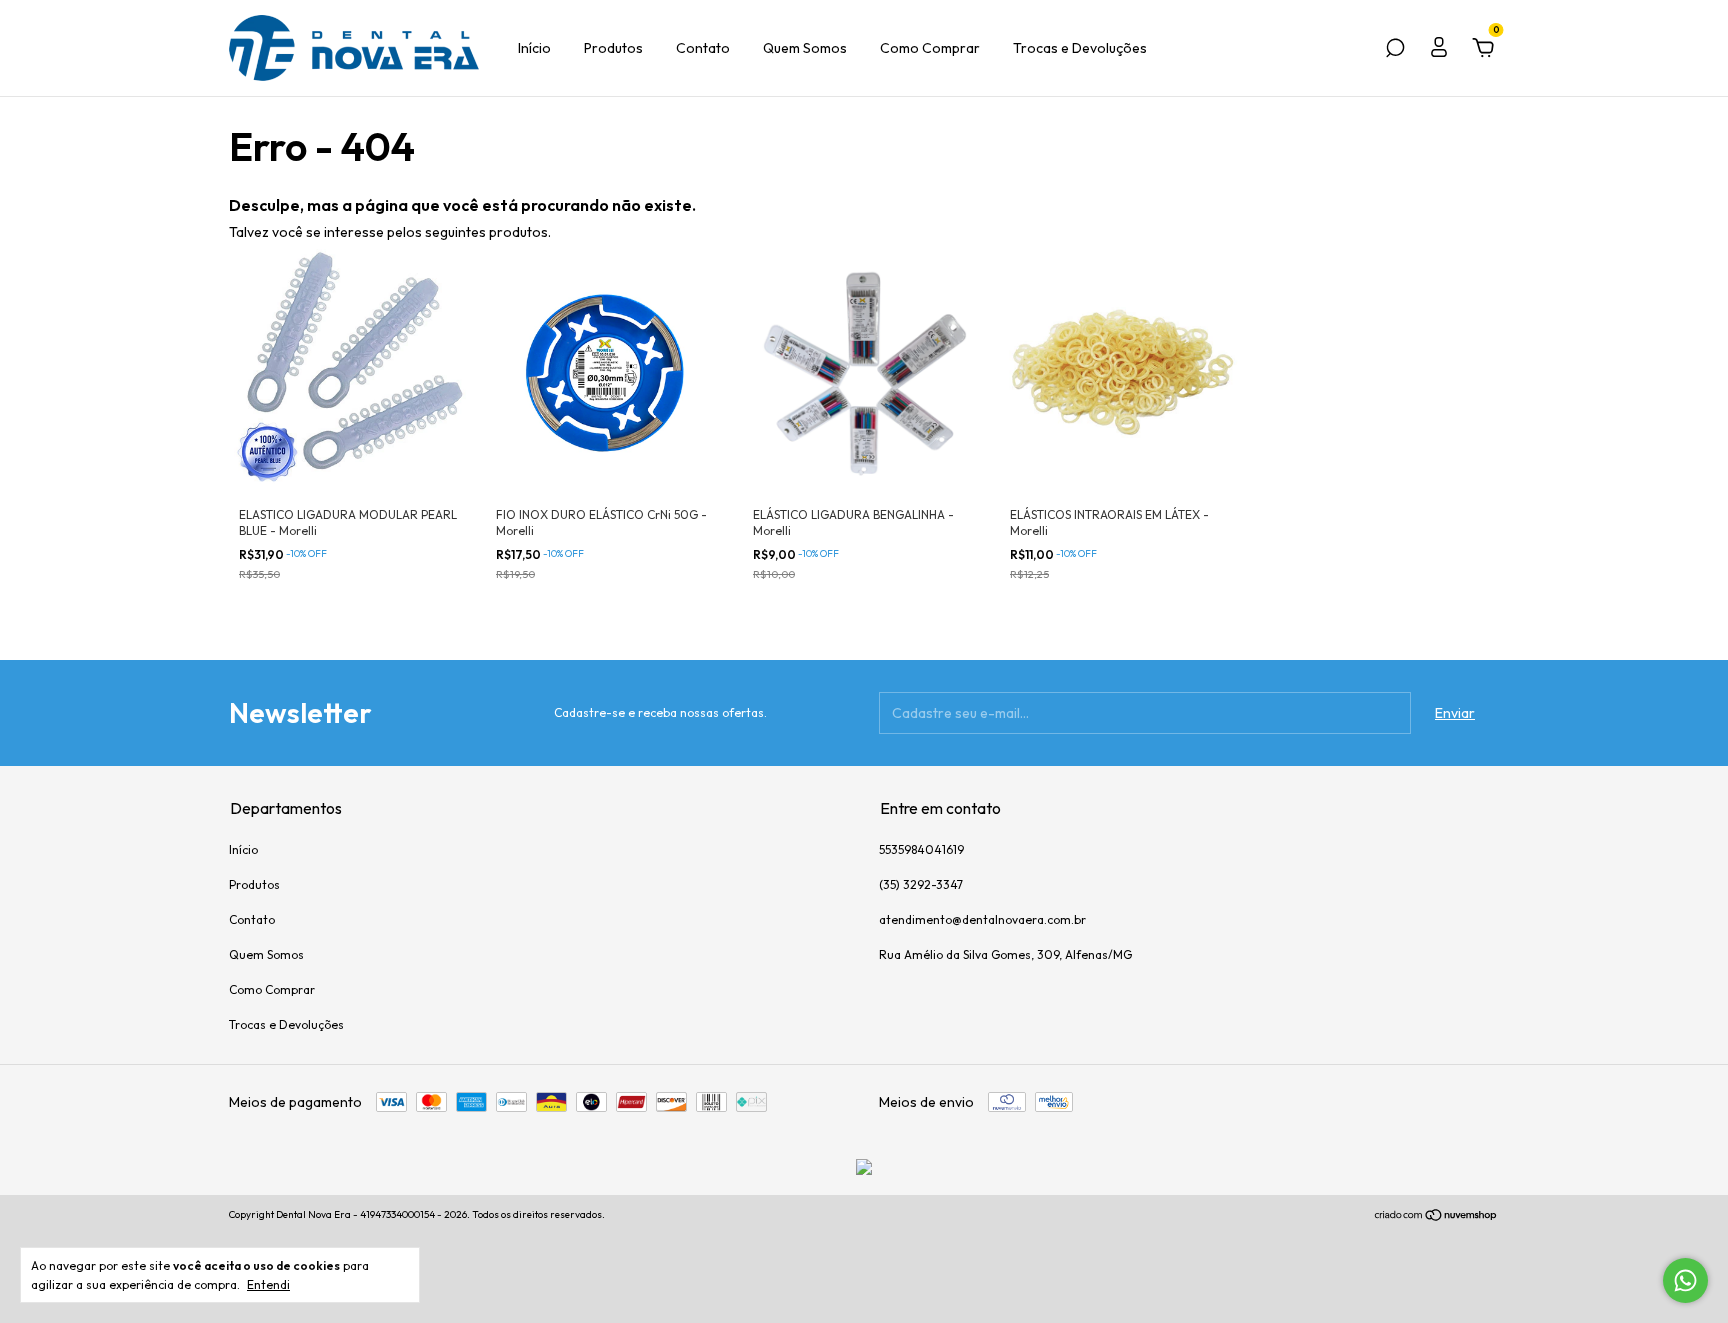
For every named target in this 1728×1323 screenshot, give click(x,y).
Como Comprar (930, 48)
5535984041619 (921, 849)
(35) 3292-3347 (921, 884)
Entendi (268, 1284)
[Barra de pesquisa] (1395, 51)
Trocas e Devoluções (1080, 48)
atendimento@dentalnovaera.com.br (982, 919)
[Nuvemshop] (1436, 1217)
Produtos (613, 48)
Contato (703, 48)
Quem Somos (805, 48)
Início (534, 48)
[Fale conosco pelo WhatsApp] (1685, 1280)
